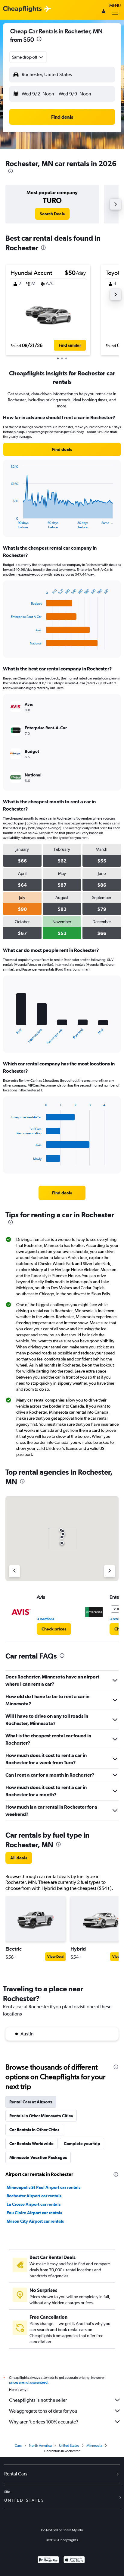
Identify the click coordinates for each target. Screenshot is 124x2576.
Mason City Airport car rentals (35, 2221)
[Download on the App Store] (74, 2560)
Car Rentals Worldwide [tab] (31, 2144)
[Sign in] (104, 12)
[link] (52, 214)
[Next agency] (110, 1571)
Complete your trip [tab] (82, 2144)
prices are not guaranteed (28, 2382)
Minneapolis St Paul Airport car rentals (43, 2187)
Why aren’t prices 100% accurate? (44, 2422)
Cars (18, 2446)
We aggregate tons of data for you (43, 2411)
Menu (115, 5)
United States (69, 2446)
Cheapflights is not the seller (38, 2400)
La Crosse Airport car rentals (34, 2204)
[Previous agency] (14, 1571)
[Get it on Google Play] (48, 2560)
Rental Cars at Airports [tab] (31, 2102)
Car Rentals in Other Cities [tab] (34, 2130)
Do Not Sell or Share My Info (62, 2530)
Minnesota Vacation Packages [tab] (38, 2157)
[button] (39, 40)
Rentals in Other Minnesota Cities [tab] (41, 2116)
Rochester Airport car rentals (34, 2196)
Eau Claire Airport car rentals (34, 2213)
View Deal (55, 1957)
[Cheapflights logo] (22, 9)
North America (40, 2446)
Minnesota (94, 2446)
